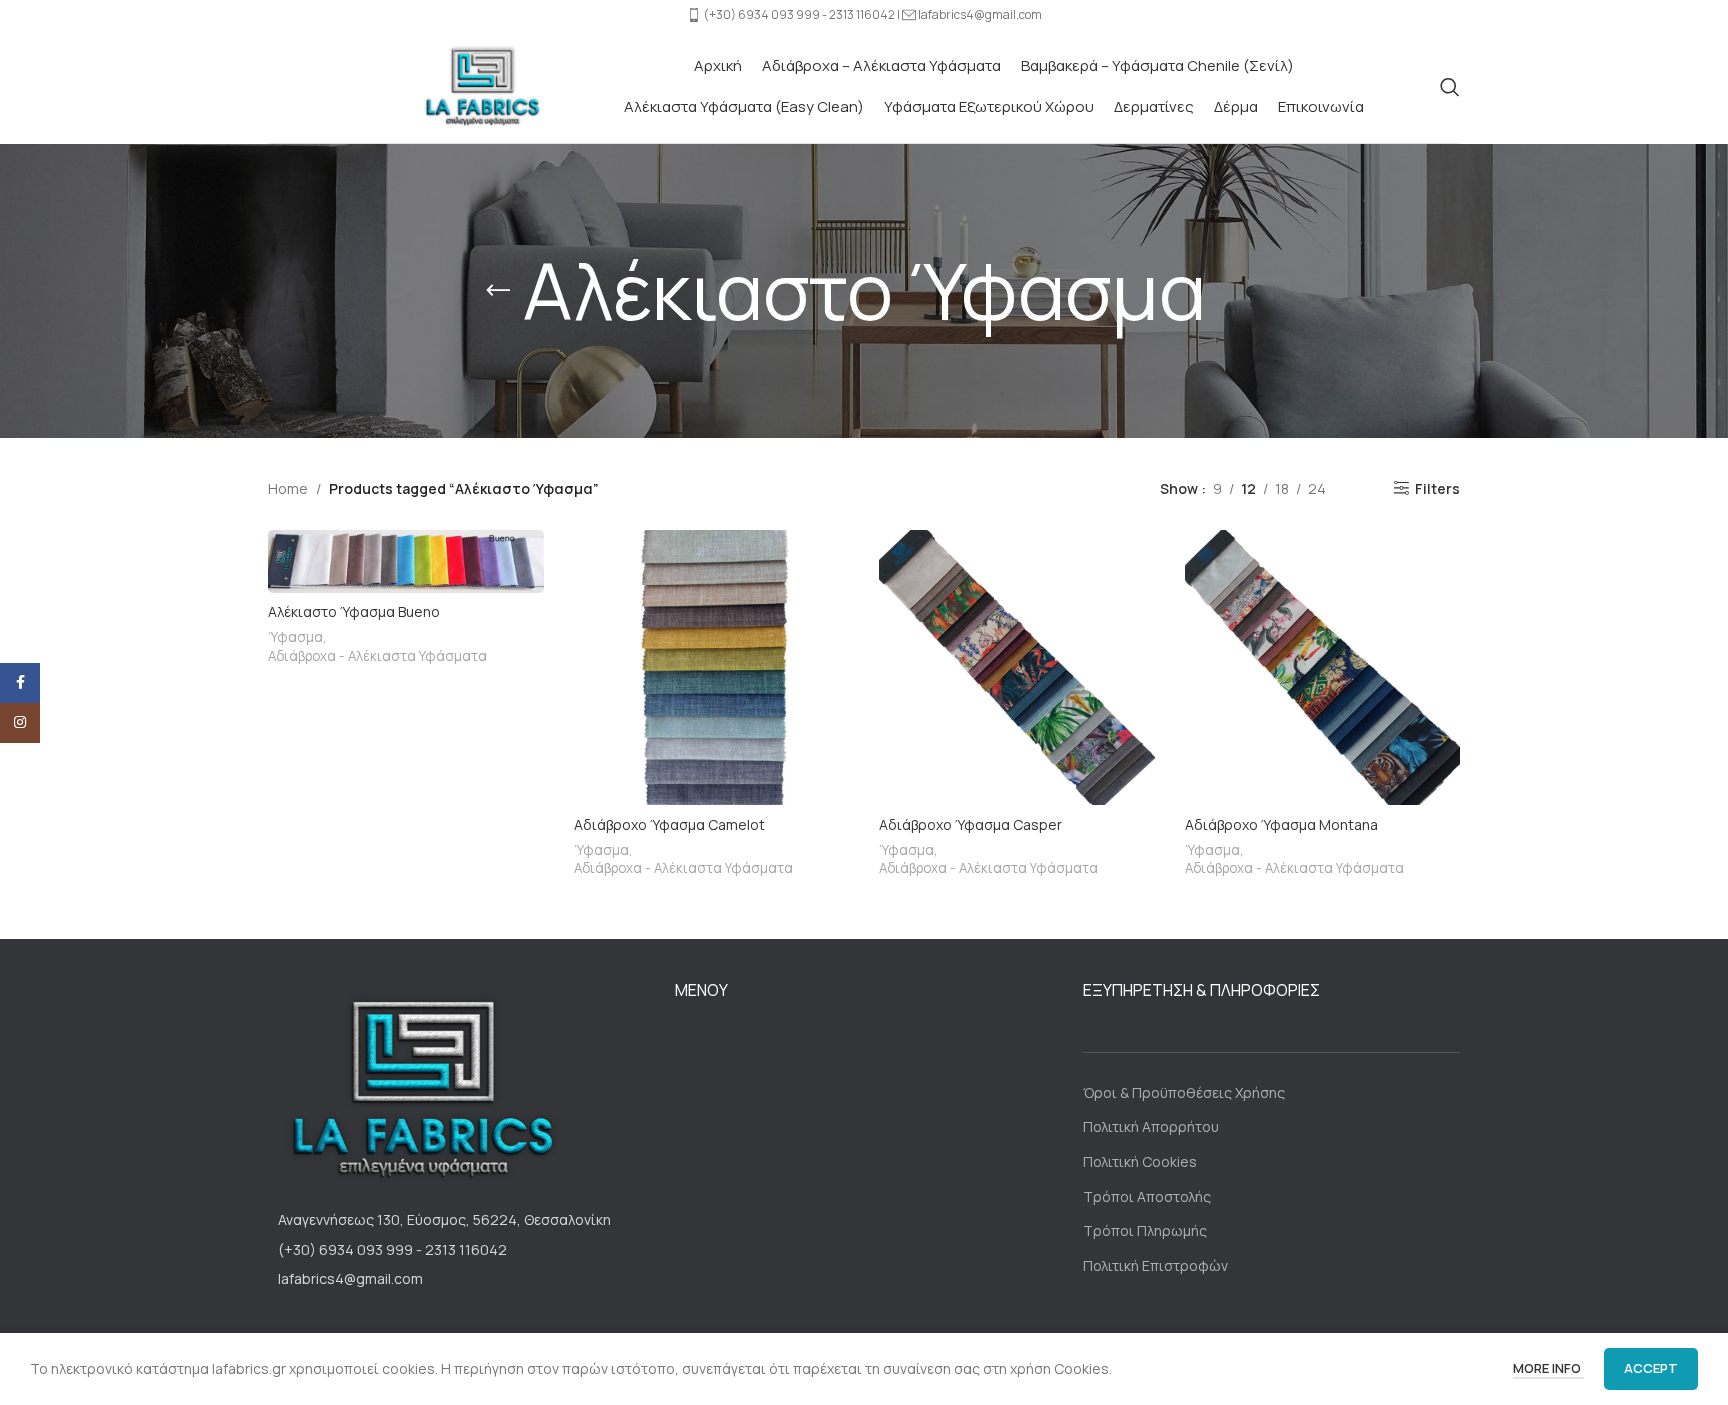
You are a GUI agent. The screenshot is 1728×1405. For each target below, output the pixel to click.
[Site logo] (480, 84)
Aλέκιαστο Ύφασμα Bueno (354, 611)
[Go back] (498, 291)
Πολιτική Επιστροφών (1155, 1265)
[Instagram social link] (20, 723)
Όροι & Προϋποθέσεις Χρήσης (1184, 1092)
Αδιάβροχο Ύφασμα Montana (1281, 824)
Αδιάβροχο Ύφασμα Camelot (669, 824)
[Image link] (418, 1087)
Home (288, 488)
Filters (1437, 488)
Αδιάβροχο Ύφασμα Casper (970, 824)
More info (1548, 1368)
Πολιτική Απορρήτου (1151, 1126)
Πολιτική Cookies (1140, 1161)
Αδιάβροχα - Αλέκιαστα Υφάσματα (377, 656)
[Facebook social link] (20, 683)
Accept (1651, 1368)
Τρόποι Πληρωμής (1145, 1230)
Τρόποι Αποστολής (1147, 1196)
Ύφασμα (295, 637)
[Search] (1450, 87)
